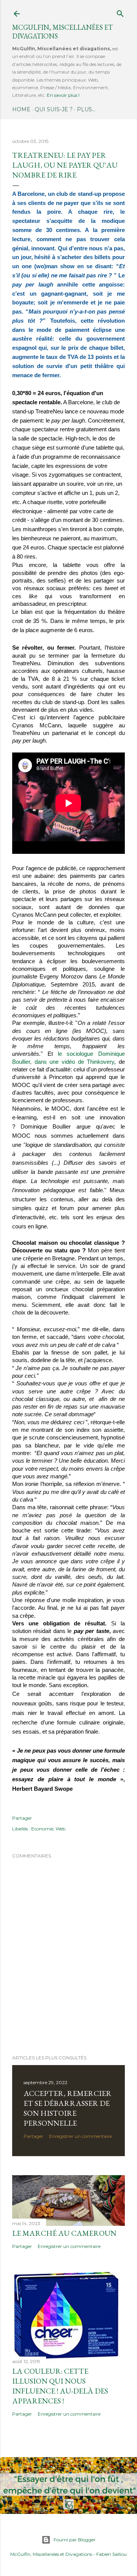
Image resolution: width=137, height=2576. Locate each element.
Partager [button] (22, 1818)
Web (61, 1829)
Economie (42, 1829)
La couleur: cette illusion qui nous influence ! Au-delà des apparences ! (60, 2386)
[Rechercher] (120, 12)
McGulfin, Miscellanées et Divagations (51, 2554)
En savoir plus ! (63, 95)
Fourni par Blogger (75, 2540)
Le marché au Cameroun (64, 2233)
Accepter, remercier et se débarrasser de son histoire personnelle (68, 2108)
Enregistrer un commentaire (80, 2136)
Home (21, 109)
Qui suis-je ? (54, 109)
